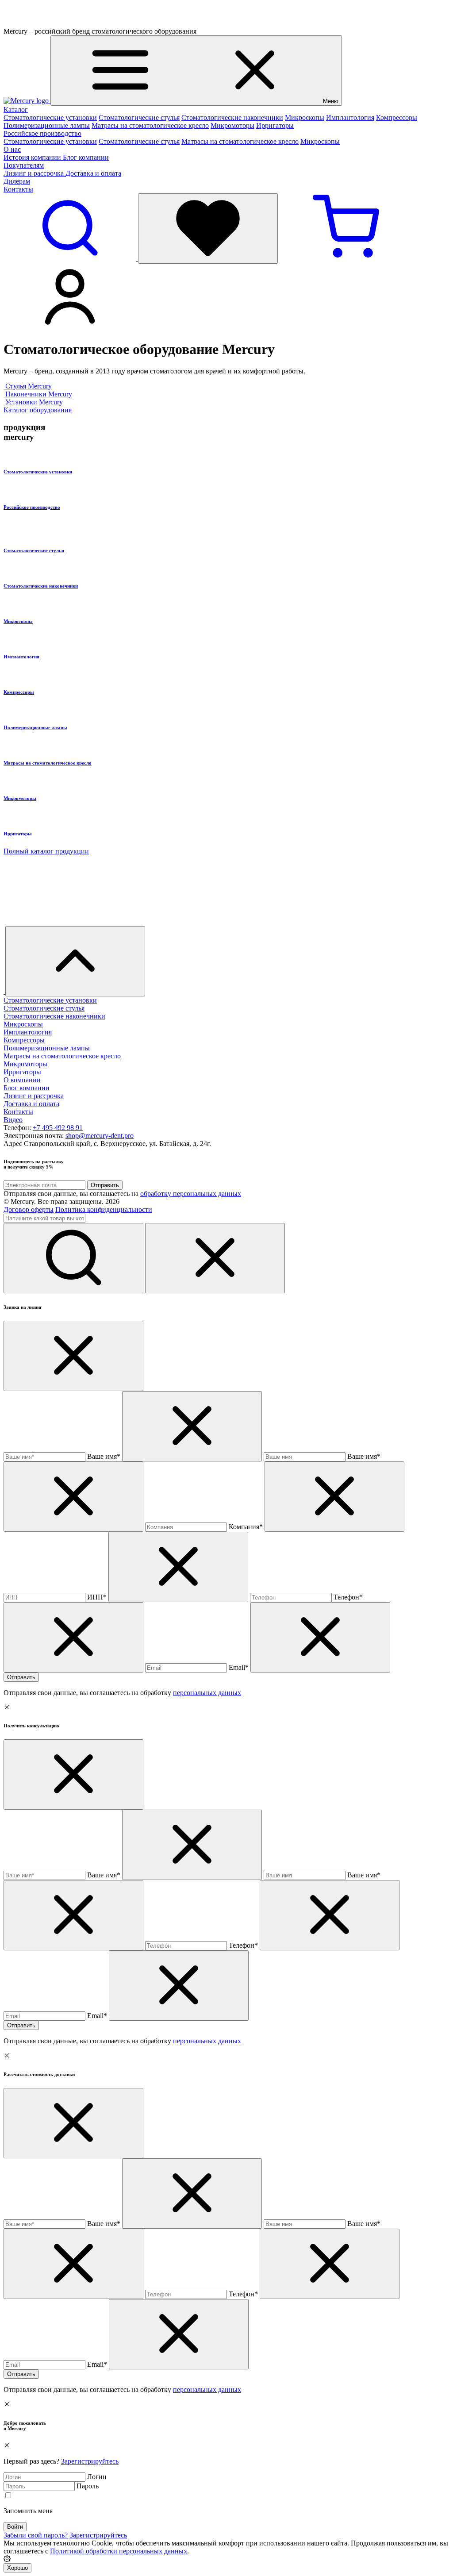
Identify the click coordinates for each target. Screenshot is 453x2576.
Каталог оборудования (38, 410)
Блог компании (86, 157)
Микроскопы (305, 117)
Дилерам (17, 181)
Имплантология (350, 117)
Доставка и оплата (93, 173)
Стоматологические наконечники (232, 117)
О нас (12, 149)
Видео (13, 1120)
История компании (33, 157)
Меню (331, 101)
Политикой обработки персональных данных (119, 2551)
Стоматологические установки (50, 117)
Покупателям (24, 165)
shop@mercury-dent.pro (100, 1136)
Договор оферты (29, 1209)
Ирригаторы (275, 125)
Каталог (16, 110)
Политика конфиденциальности (104, 1209)
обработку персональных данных (191, 1194)
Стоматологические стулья (139, 117)
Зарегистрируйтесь (90, 2461)
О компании (22, 1080)
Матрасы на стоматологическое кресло (150, 125)
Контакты (18, 189)
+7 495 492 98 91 (58, 1128)
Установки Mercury (34, 402)
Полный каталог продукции (46, 851)
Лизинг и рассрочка (35, 173)
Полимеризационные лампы (47, 125)
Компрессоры (397, 117)
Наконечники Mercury (39, 394)
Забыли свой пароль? (36, 2535)
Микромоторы (232, 125)
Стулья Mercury (29, 386)
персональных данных (207, 1693)
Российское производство (42, 133)
